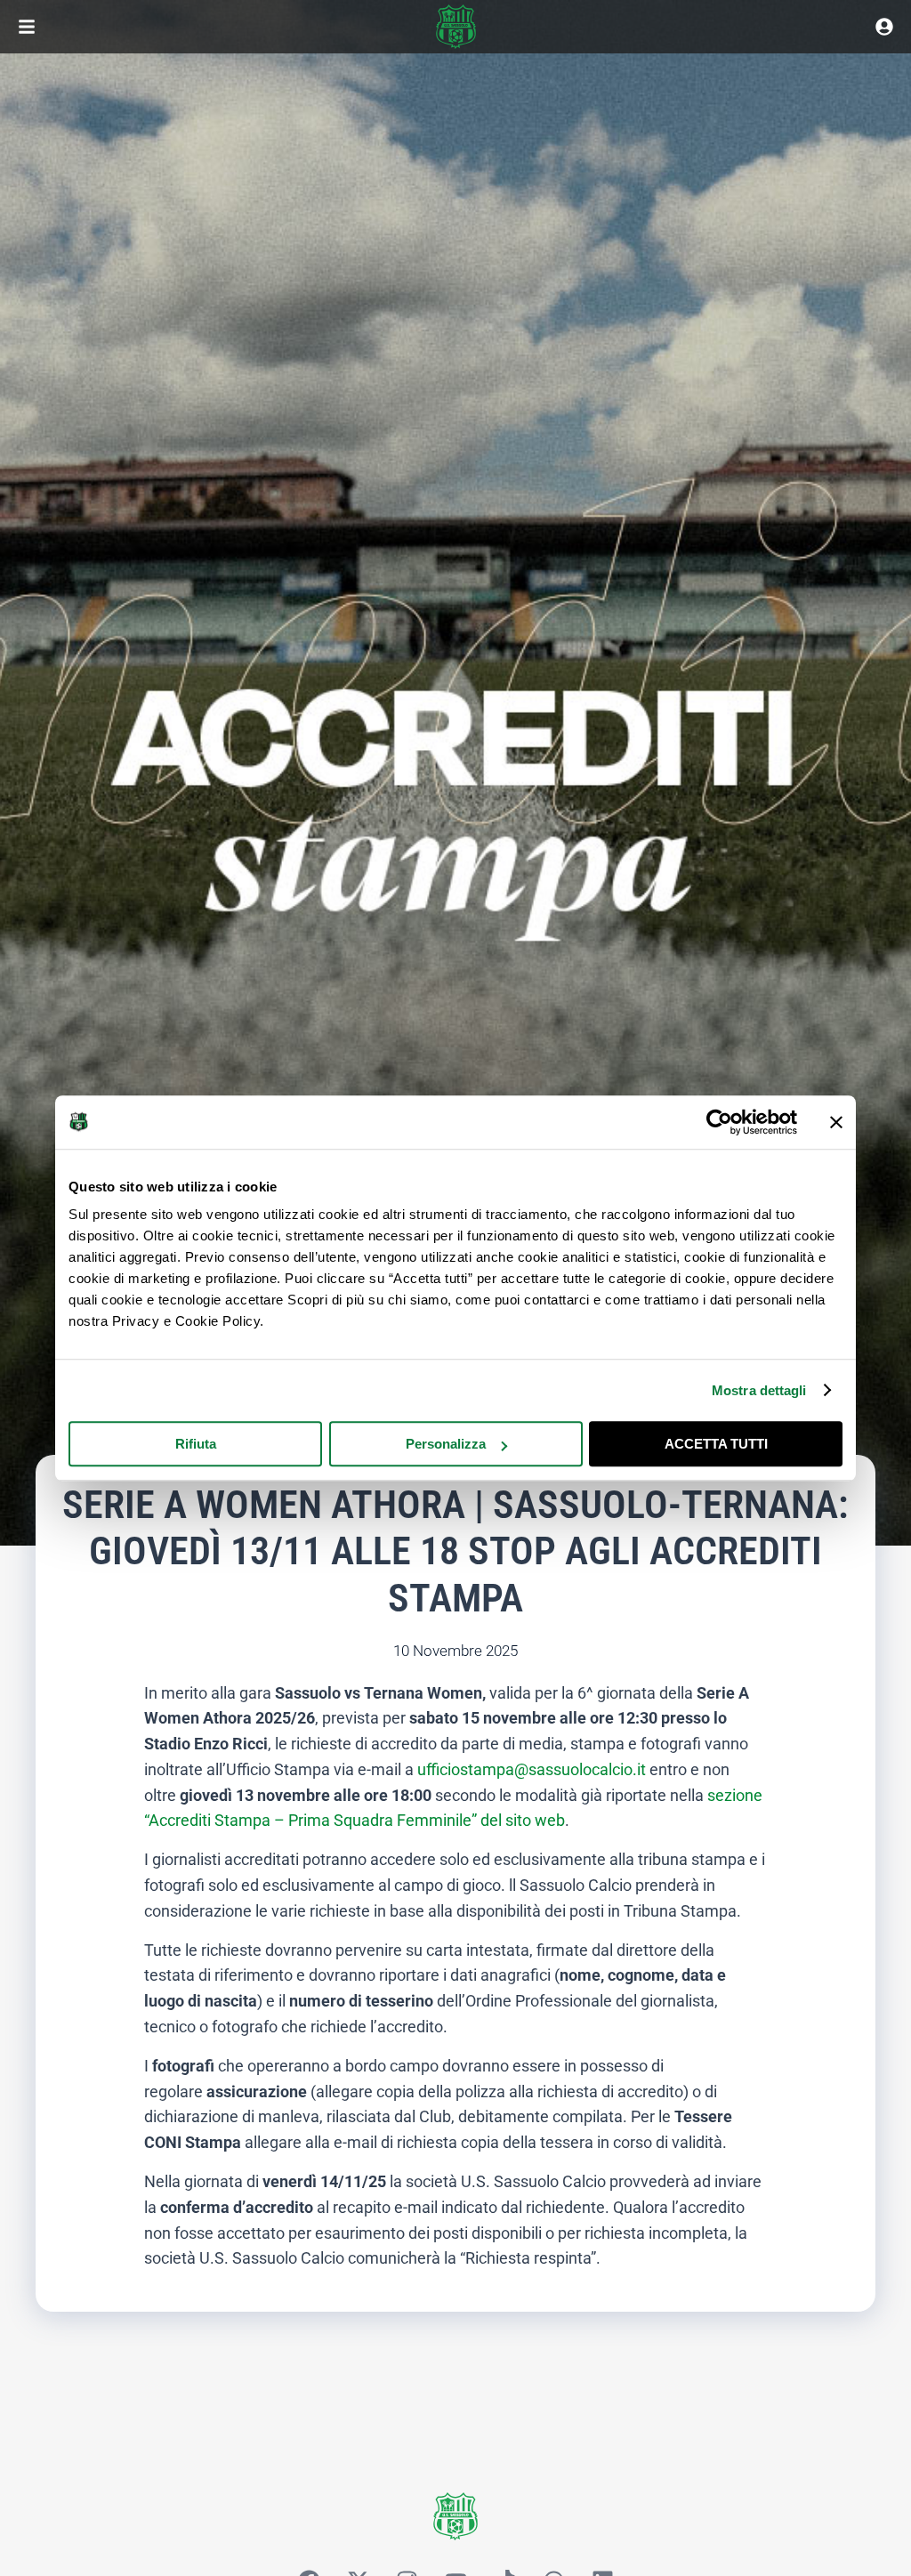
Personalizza (446, 1444)
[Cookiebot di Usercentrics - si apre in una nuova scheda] (719, 1122)
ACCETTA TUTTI (716, 1444)
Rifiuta (196, 1444)
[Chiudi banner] (836, 1122)
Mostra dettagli (759, 1390)
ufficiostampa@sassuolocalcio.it (532, 1769)
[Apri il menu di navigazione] (27, 27)
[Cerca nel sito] (884, 27)
